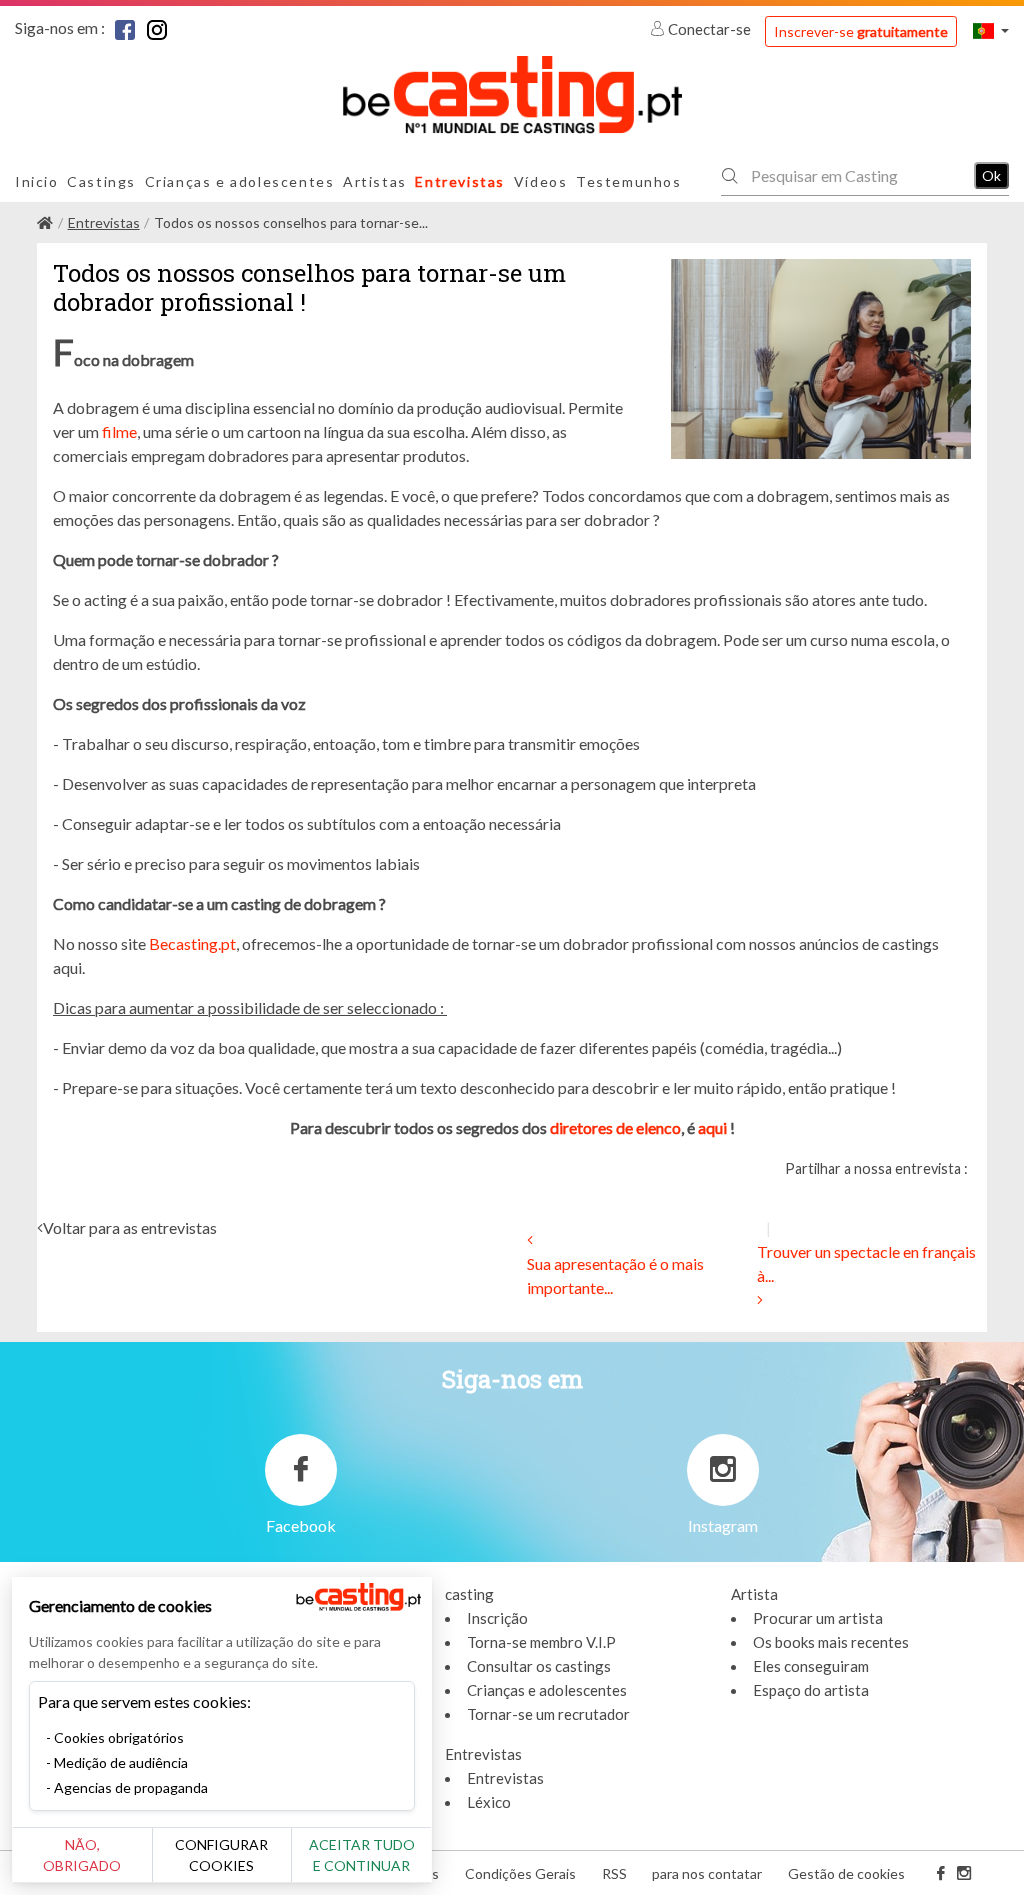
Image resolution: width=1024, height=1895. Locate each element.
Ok (991, 175)
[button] (991, 30)
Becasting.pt (192, 943)
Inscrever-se (861, 31)
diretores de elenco (615, 1127)
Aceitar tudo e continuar (362, 1855)
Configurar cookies (221, 1855)
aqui (712, 1127)
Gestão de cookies (846, 1873)
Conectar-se (709, 29)
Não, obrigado (82, 1855)
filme (119, 431)
